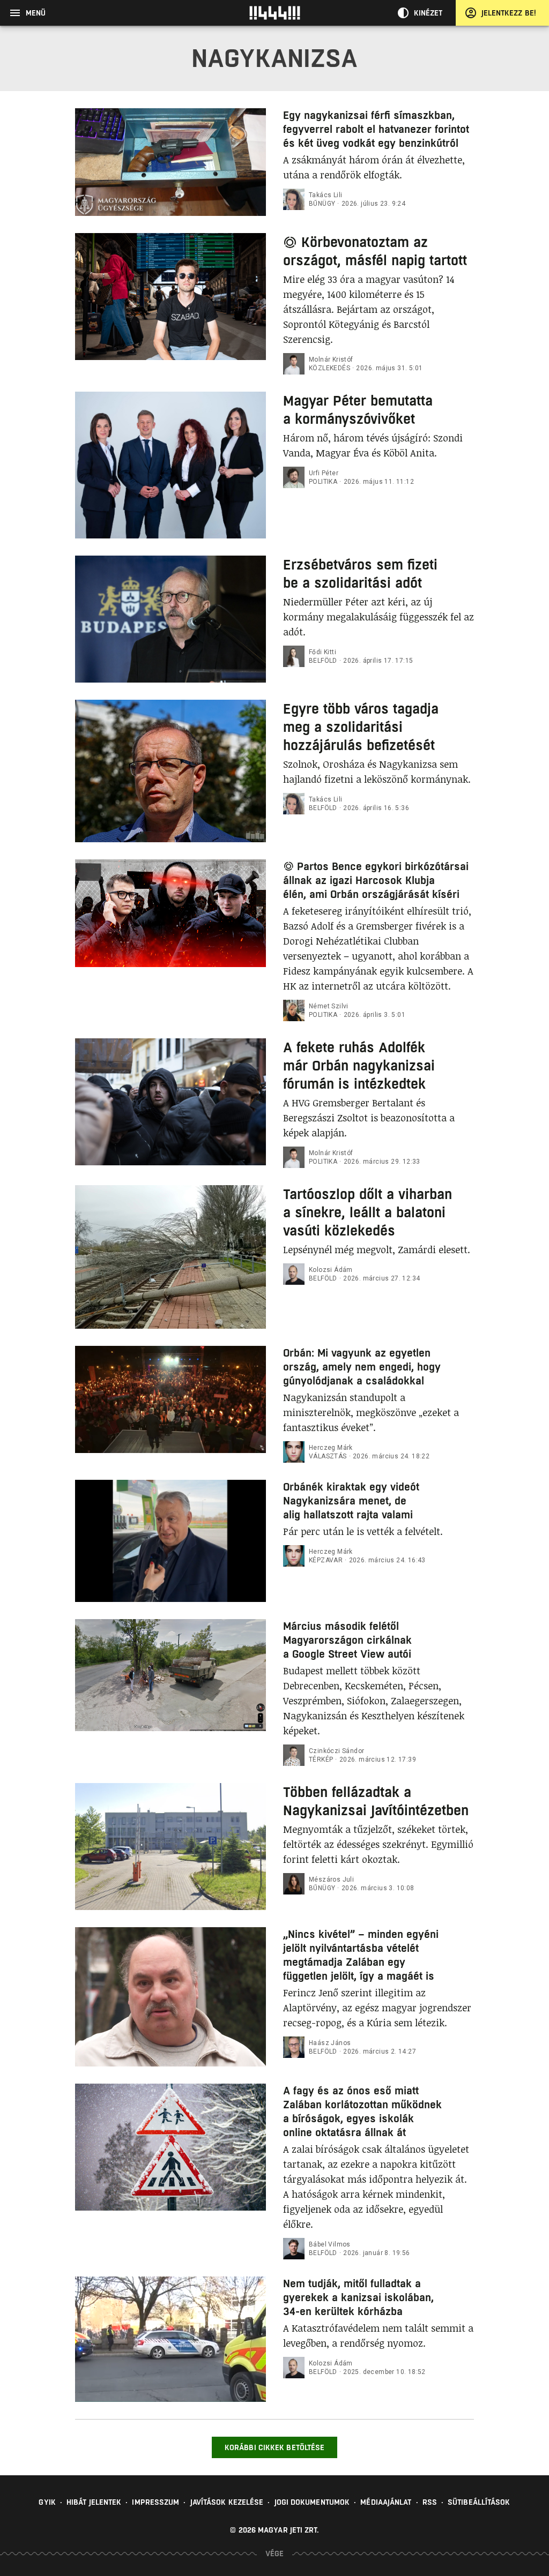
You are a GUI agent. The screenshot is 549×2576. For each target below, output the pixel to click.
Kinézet (428, 13)
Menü (36, 13)
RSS (430, 2502)
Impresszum (155, 2502)
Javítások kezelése (227, 2502)
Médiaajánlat (386, 2502)
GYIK (47, 2502)
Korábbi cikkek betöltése (274, 2447)
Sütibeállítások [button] (479, 2502)
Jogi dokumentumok (312, 2502)
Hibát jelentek (94, 2502)
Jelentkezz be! (509, 13)
